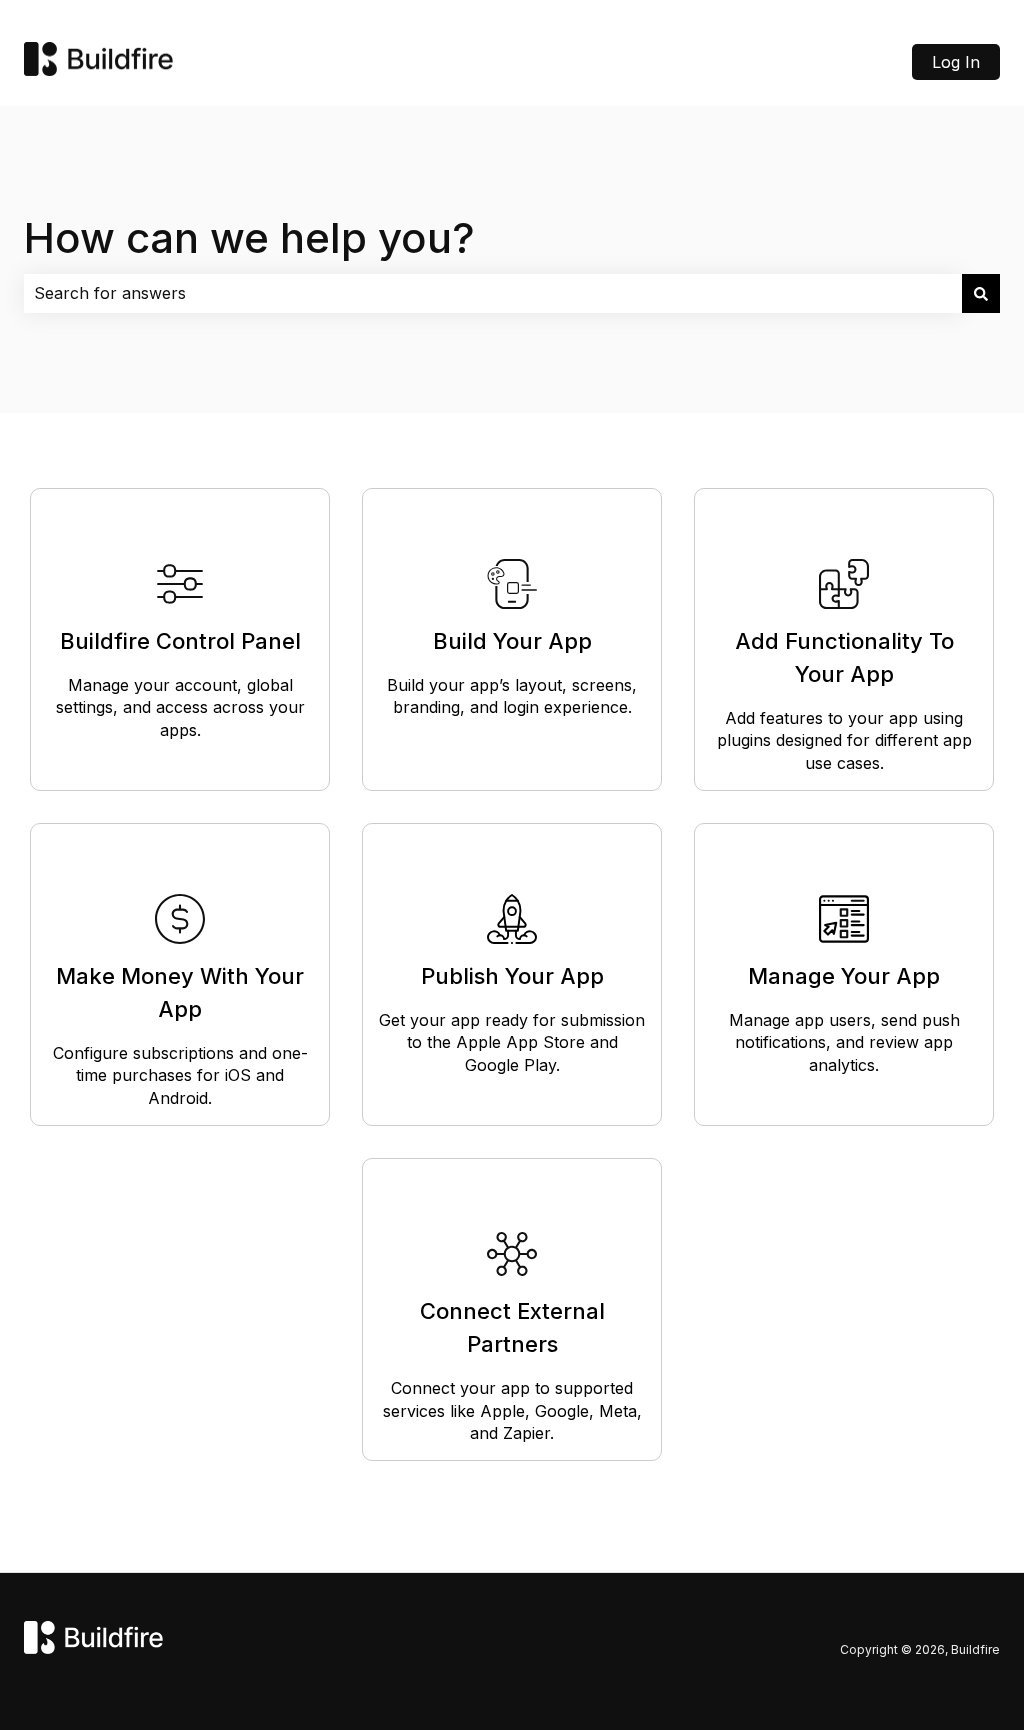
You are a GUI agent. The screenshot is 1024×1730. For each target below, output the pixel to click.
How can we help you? (249, 237)
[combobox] (493, 293)
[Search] (981, 293)
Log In (956, 62)
